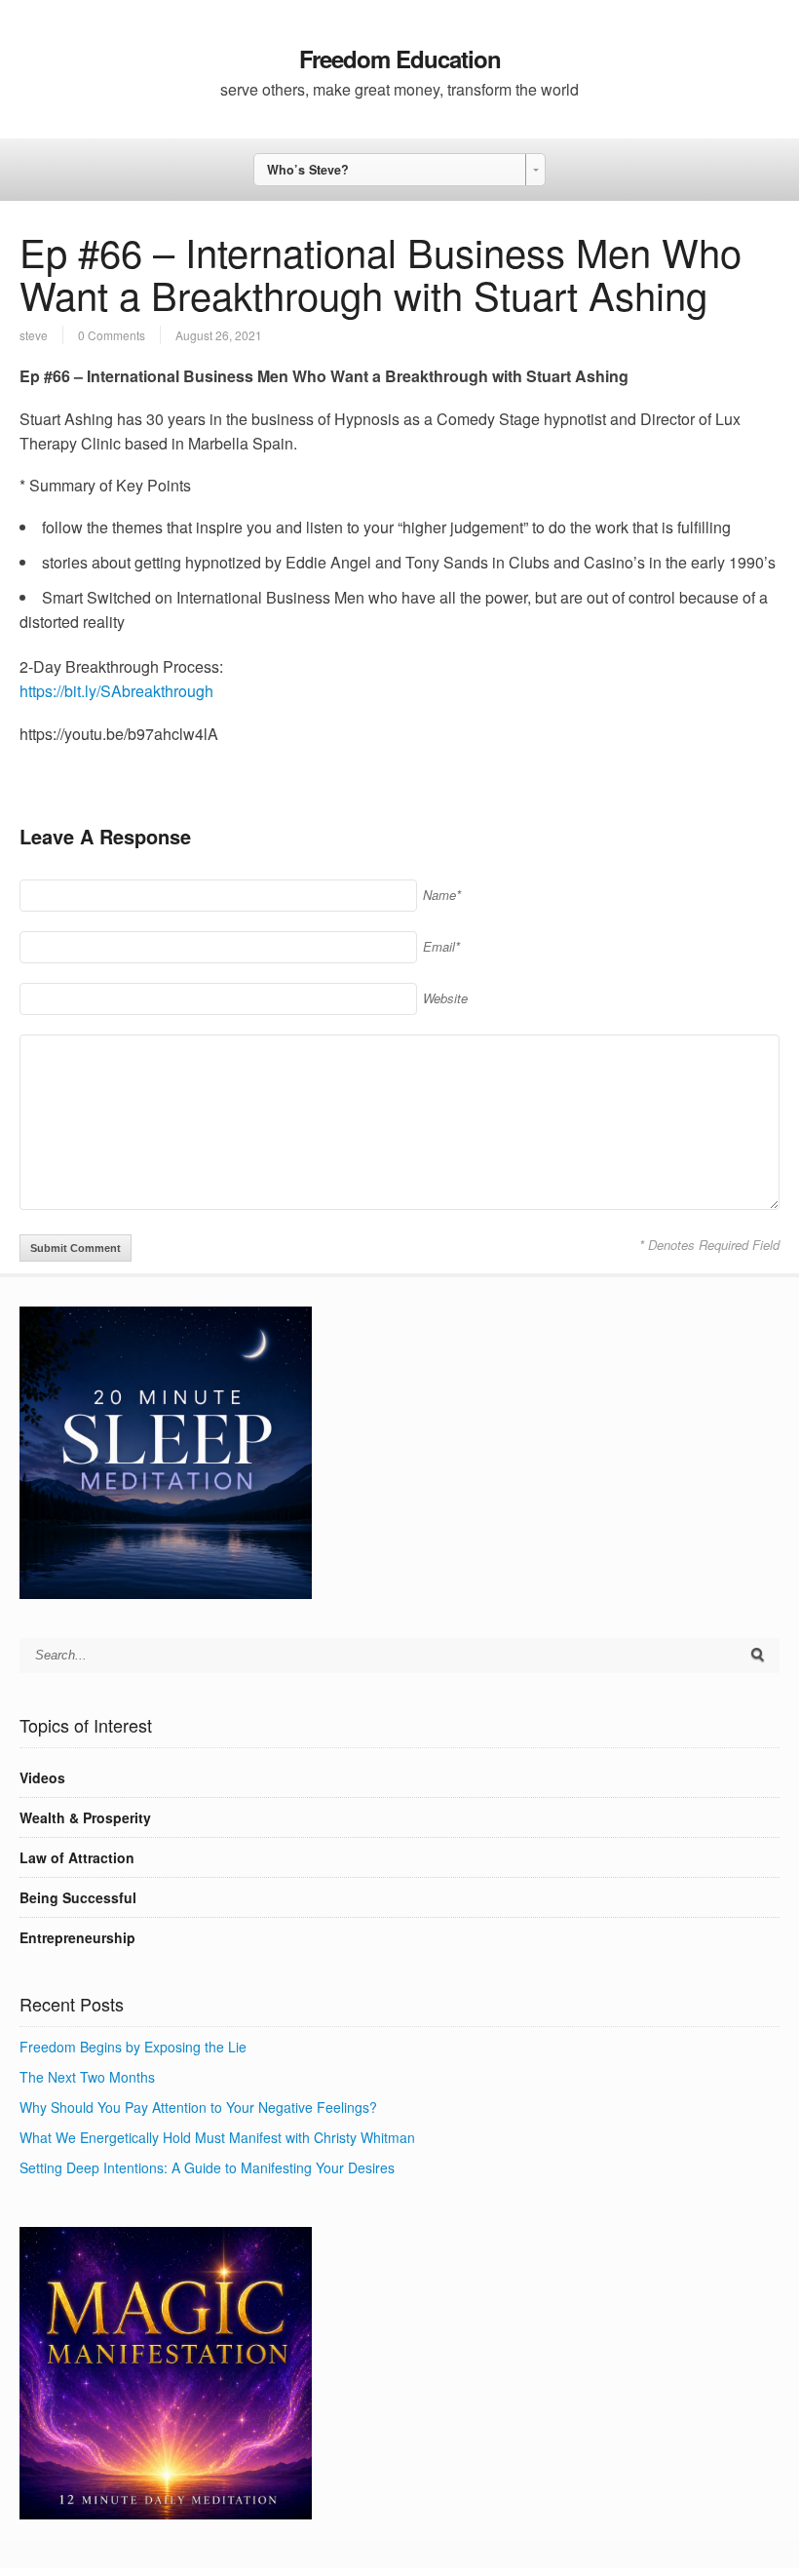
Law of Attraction (77, 1857)
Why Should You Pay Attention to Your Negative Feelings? (198, 2107)
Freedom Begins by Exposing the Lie (133, 2047)
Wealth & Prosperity (85, 1817)
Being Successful (78, 1897)
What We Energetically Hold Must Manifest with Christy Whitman (217, 2137)
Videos (42, 1777)
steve (34, 335)
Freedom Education (400, 59)
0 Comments (112, 335)
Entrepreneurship (77, 1937)
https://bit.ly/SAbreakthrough (116, 691)
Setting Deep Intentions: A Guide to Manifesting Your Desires (207, 2167)
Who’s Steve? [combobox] (308, 170)
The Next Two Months (87, 2077)
